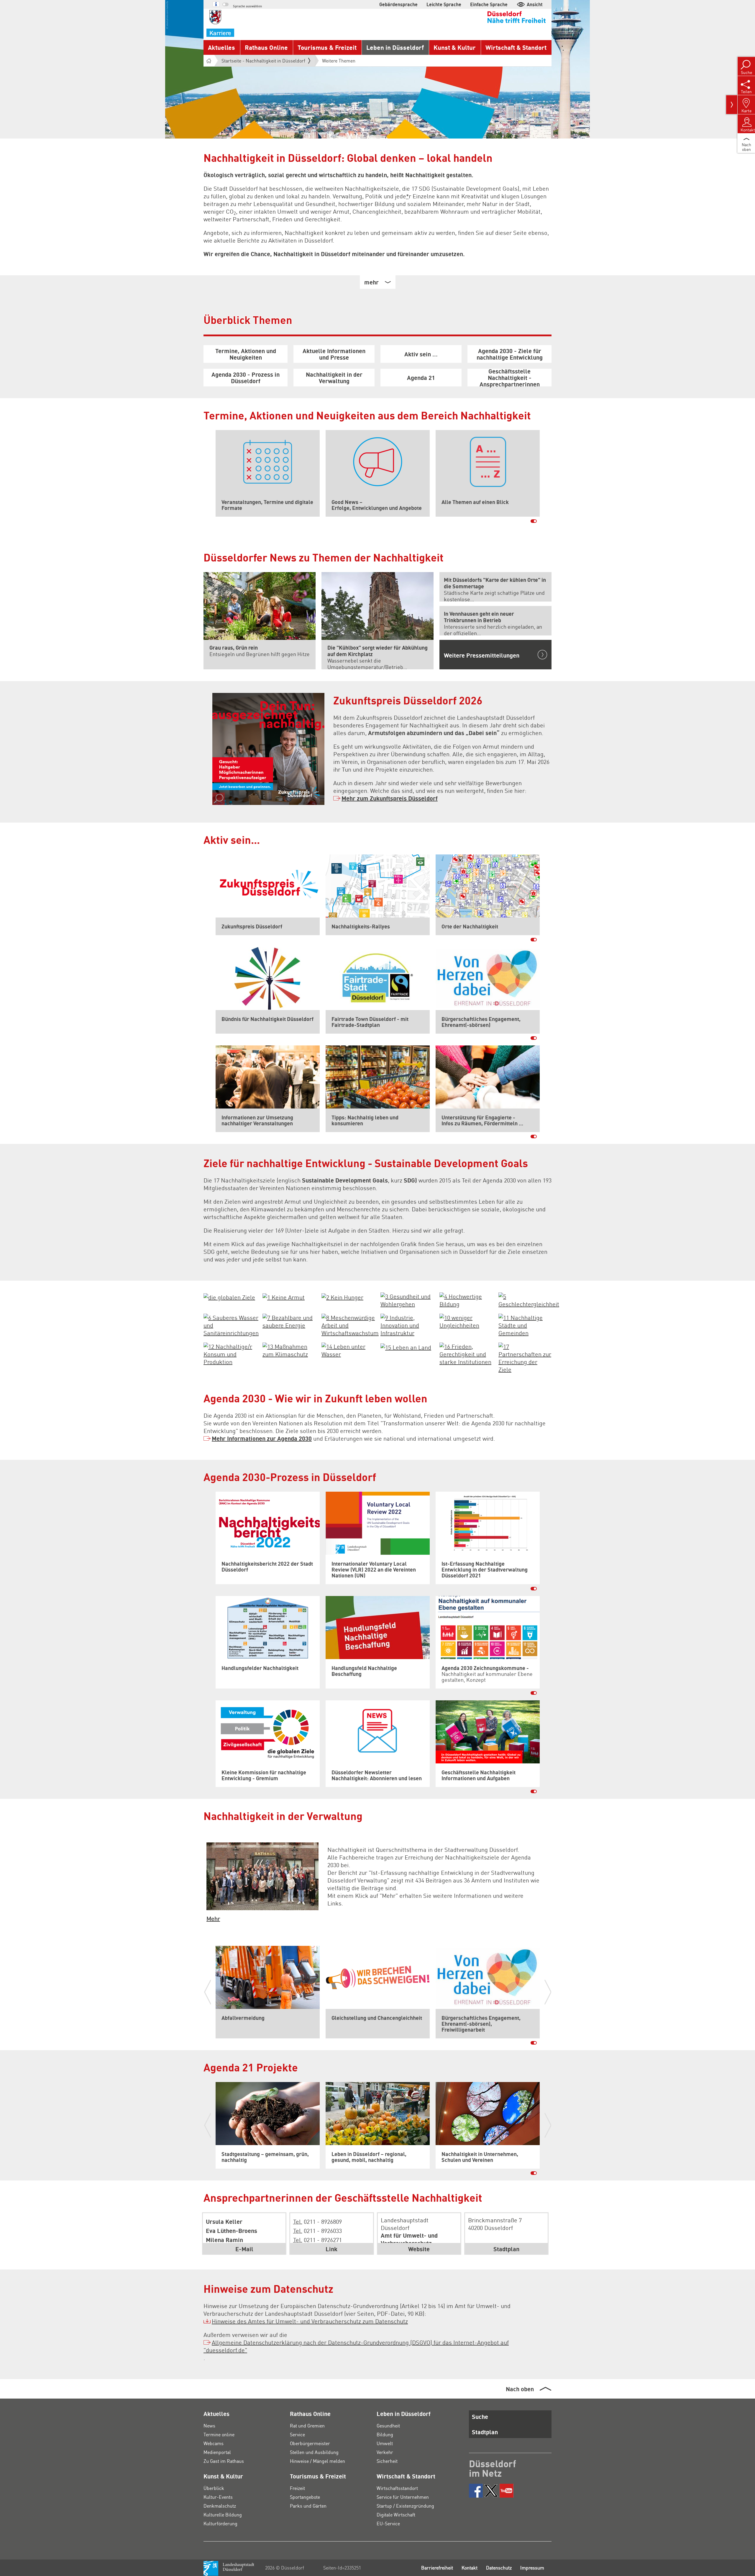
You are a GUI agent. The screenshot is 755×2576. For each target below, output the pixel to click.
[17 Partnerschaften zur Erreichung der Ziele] (525, 1357)
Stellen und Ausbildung (314, 2452)
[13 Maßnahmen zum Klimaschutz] (289, 1349)
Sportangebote (305, 2497)
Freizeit (297, 2488)
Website (419, 2249)
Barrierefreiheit (437, 2568)
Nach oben (520, 2389)
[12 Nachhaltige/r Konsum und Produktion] (230, 1353)
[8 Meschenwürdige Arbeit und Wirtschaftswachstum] (350, 1324)
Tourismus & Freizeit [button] (327, 47)
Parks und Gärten (308, 2506)
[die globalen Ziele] (229, 1296)
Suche (480, 2417)
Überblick (214, 2488)
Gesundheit (388, 2426)
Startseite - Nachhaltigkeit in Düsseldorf (263, 61)
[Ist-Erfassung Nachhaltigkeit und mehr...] (262, 1875)
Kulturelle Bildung (223, 2515)
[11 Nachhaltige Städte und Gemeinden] (525, 1324)
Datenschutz (499, 2568)
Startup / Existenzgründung (405, 2506)
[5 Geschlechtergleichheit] (529, 1299)
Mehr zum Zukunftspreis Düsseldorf (390, 798)
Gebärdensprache (398, 4)
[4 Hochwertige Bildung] (466, 1299)
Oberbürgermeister (310, 2443)
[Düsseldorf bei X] (491, 2491)
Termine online (219, 2434)
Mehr (213, 1918)
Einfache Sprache (489, 4)
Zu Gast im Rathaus (224, 2461)
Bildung (385, 2434)
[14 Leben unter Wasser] (348, 1349)
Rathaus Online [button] (266, 47)
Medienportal (217, 2452)
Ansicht (535, 4)
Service (297, 2434)
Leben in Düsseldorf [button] (395, 47)
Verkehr (385, 2452)
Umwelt (385, 2443)
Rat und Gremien (307, 2426)
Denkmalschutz (220, 2506)
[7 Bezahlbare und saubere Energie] (289, 1320)
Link (331, 2249)
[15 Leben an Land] (406, 1346)
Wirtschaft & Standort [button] (516, 47)
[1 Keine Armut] (284, 1296)
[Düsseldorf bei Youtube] (507, 2491)
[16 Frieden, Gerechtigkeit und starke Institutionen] (466, 1353)
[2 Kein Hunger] (342, 1296)
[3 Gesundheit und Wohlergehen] (407, 1299)
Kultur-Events (218, 2497)
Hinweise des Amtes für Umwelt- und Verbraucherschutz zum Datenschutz (310, 2321)
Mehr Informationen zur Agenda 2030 (262, 1438)
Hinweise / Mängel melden (317, 2461)
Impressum (532, 2568)
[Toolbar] (732, 105)
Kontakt (470, 2568)
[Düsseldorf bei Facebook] (476, 2491)
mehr (371, 282)
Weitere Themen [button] (339, 61)
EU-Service (388, 2523)
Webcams (214, 2443)
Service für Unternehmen (403, 2497)
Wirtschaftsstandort (397, 2488)
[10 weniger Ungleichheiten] (466, 1320)
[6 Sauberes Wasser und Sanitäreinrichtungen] (231, 1324)
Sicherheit (387, 2461)
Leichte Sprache (444, 4)
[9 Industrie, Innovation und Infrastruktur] (407, 1324)
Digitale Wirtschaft (396, 2515)
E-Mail (244, 2249)
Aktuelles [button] (221, 47)
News (209, 2426)
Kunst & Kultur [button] (455, 47)
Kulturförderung (220, 2523)
